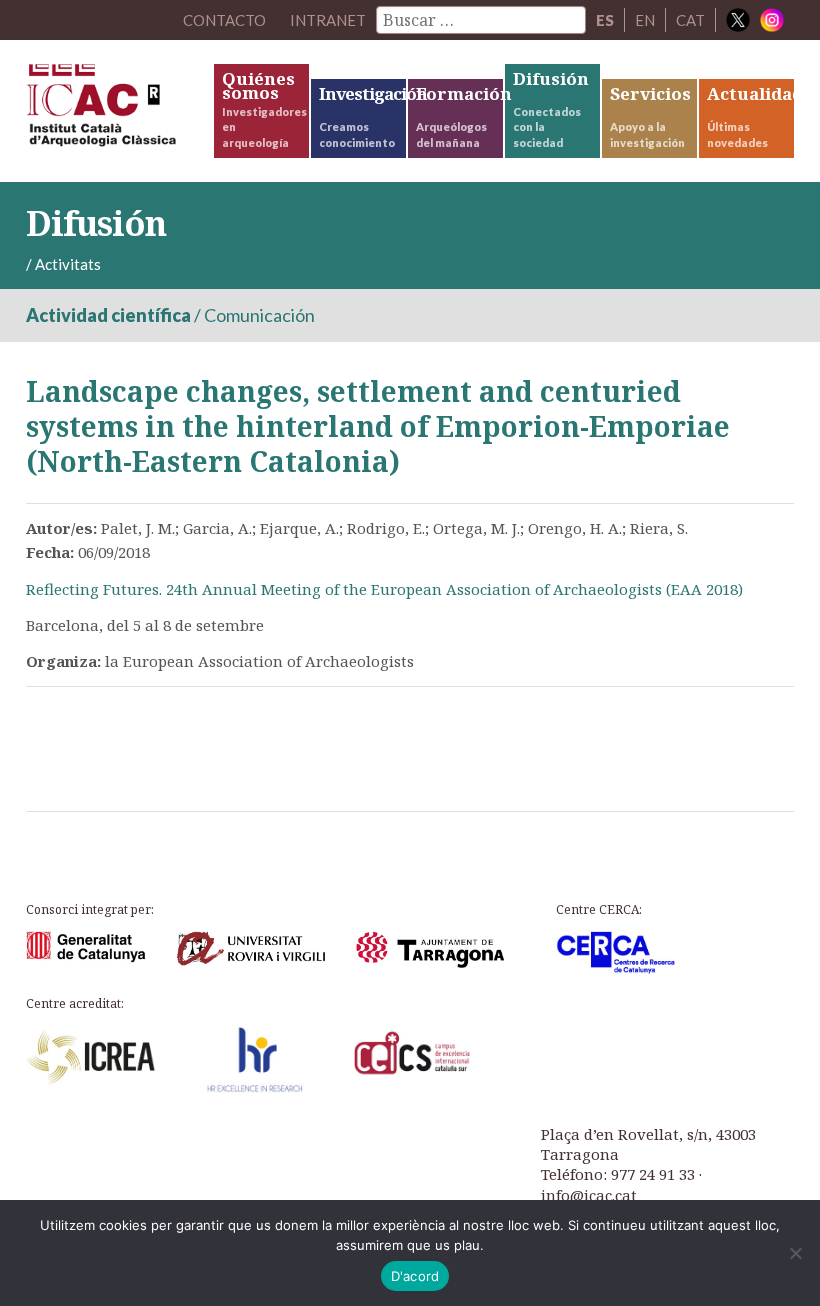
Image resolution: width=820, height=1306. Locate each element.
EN (645, 20)
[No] (795, 1253)
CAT (690, 20)
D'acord (415, 1276)
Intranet (328, 20)
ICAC (118, 110)
